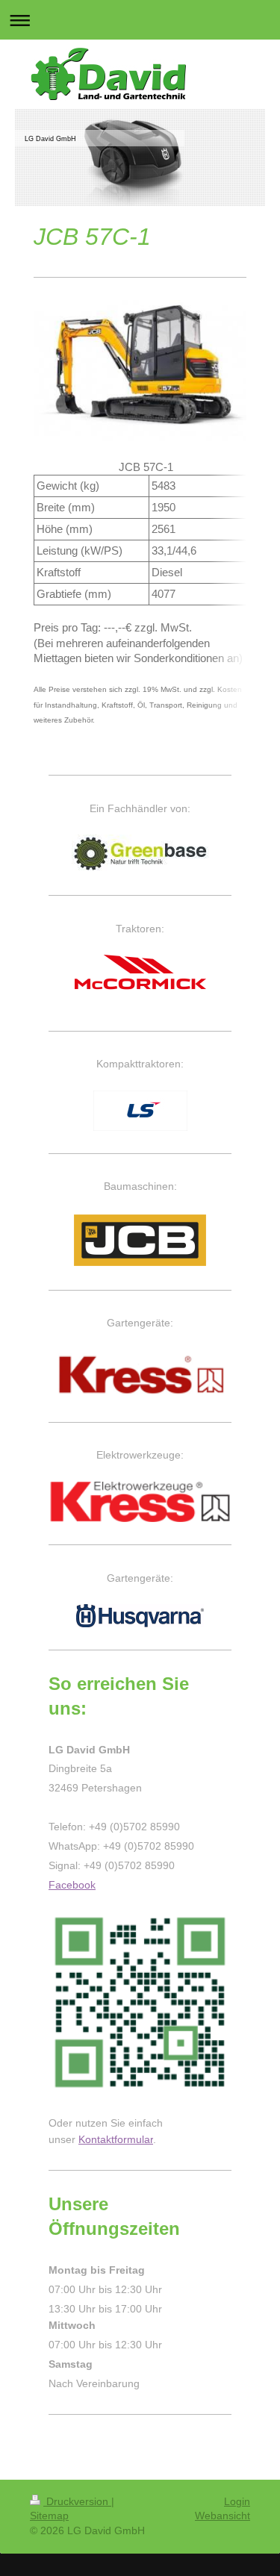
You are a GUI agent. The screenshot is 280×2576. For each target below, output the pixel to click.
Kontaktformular (116, 2139)
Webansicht (223, 2516)
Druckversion (77, 2501)
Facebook (72, 1885)
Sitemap (49, 2516)
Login (237, 2501)
